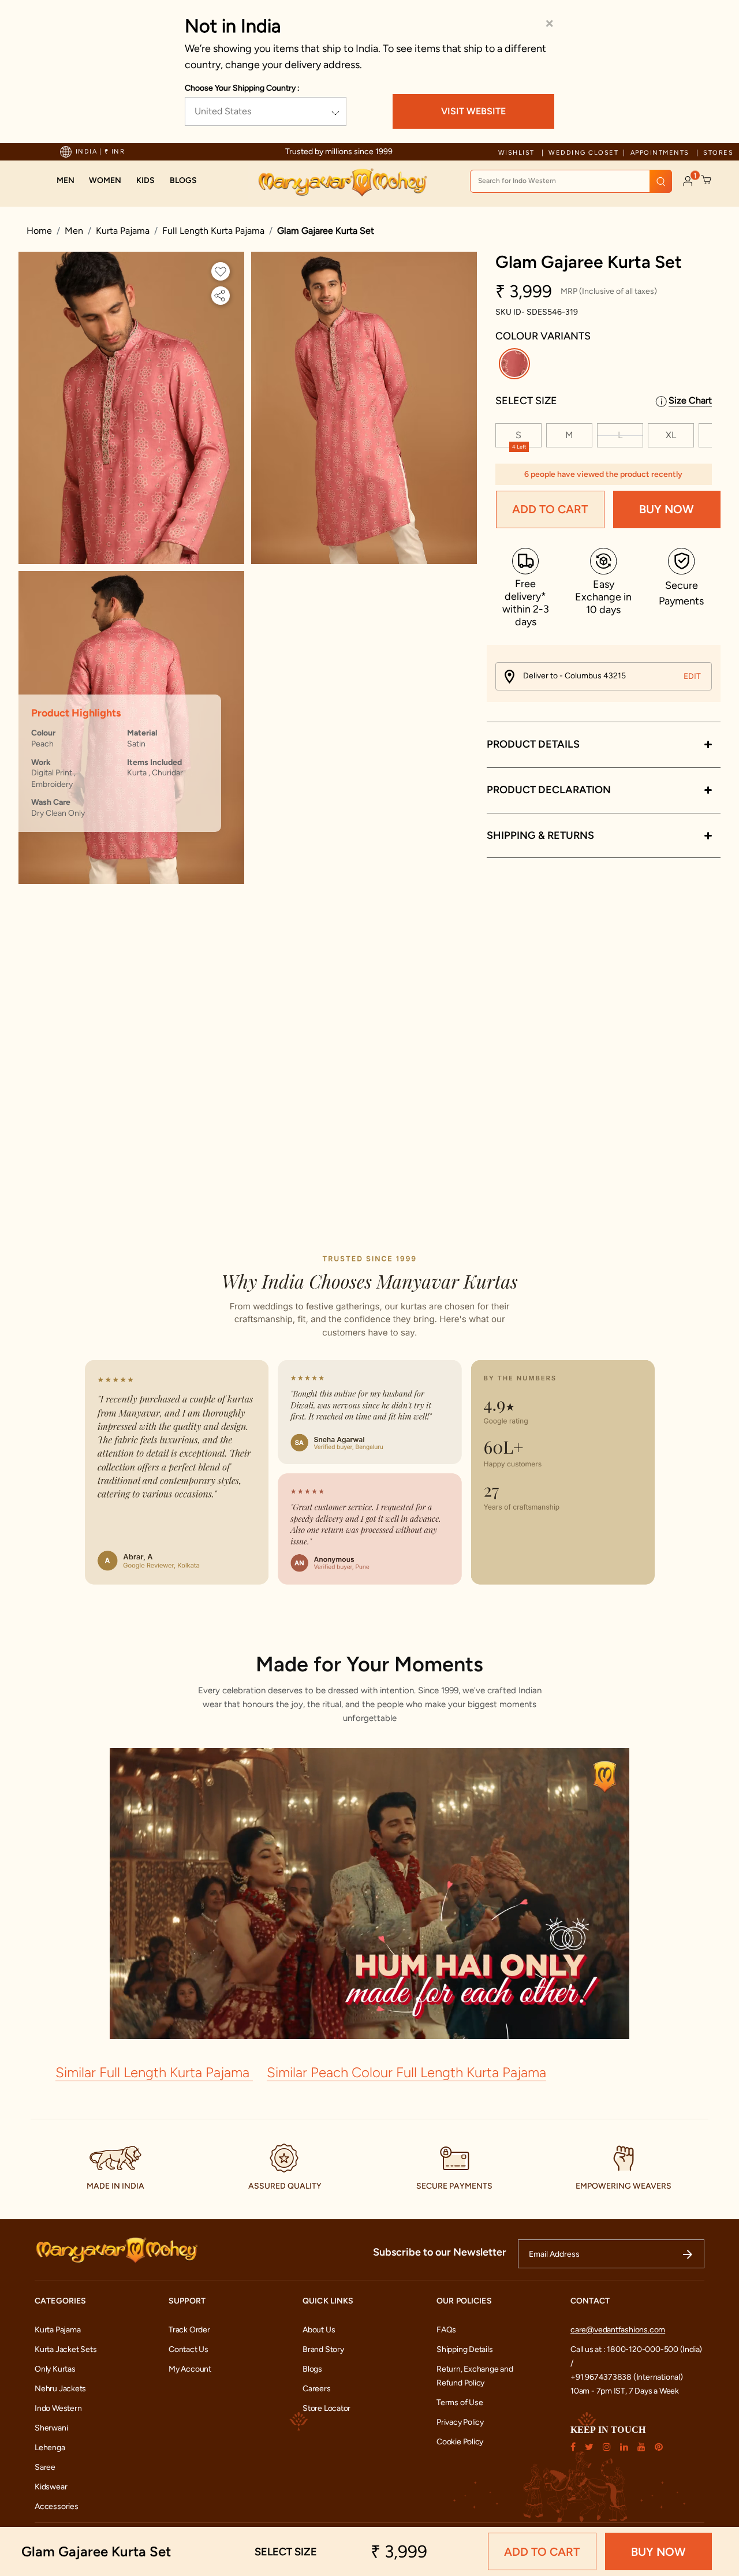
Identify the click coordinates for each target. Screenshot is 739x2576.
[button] (66, 181)
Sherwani (51, 2428)
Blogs (312, 2369)
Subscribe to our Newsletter (440, 2252)
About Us (319, 2330)
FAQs (446, 2330)
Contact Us (189, 2349)
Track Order (189, 2330)
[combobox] (571, 181)
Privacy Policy (460, 2422)
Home (39, 231)
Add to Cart (550, 510)
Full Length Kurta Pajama (213, 231)
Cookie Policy (460, 2442)
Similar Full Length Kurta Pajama (154, 2072)
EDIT (692, 676)
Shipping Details (465, 2349)
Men (74, 231)
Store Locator (326, 2408)
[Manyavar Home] (342, 182)
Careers (317, 2389)
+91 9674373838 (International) (627, 2377)
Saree (45, 2467)
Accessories (57, 2506)
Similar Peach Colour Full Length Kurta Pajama (406, 2072)
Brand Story (323, 2349)
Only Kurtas (55, 2369)
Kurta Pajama (123, 231)
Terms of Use (460, 2403)
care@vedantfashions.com (618, 2330)
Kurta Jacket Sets (66, 2349)
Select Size (526, 401)
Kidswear (51, 2487)
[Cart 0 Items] (707, 180)
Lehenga (50, 2448)
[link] (183, 181)
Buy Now (667, 510)
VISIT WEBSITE (473, 111)
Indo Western (58, 2408)
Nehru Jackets (60, 2389)
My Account (190, 2369)
